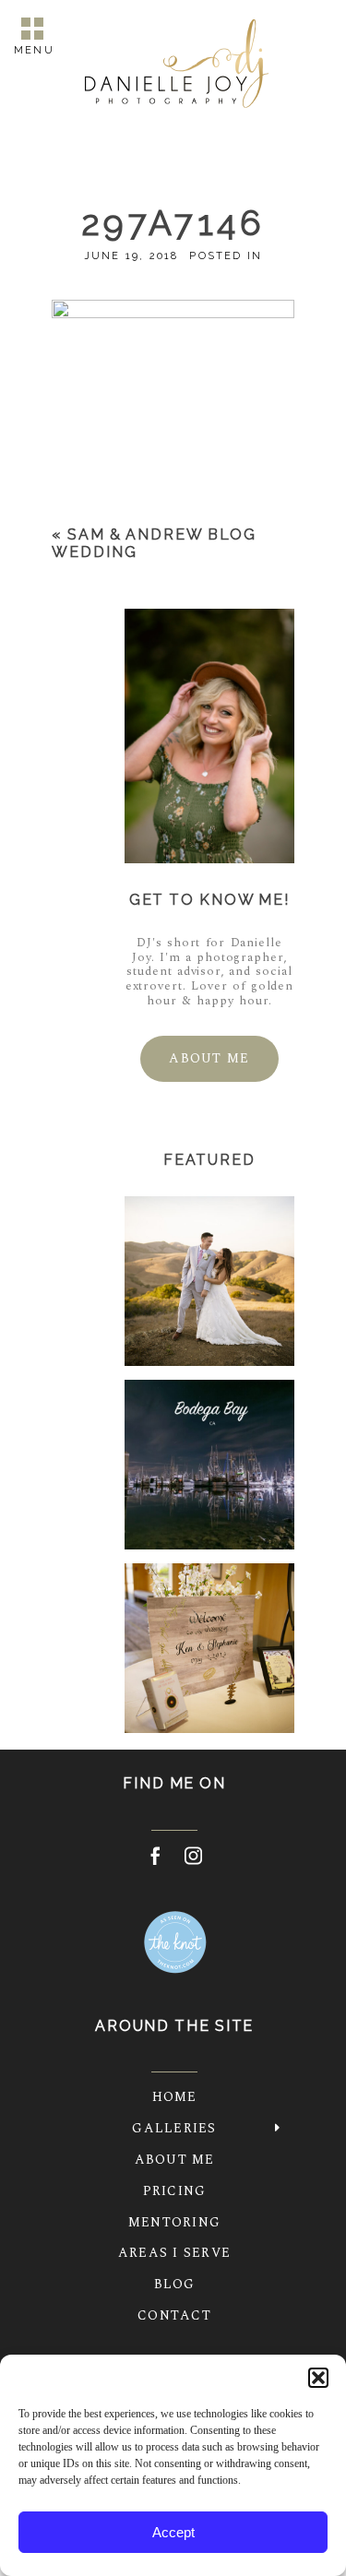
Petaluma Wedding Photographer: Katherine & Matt (209, 1283)
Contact (174, 2315)
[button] (318, 2378)
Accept (173, 2532)
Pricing (175, 2191)
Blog (175, 2284)
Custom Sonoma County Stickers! (208, 1467)
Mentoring (174, 2222)
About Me (175, 2160)
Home (175, 2097)
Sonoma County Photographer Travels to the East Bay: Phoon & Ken (209, 1650)
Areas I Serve (174, 2253)
